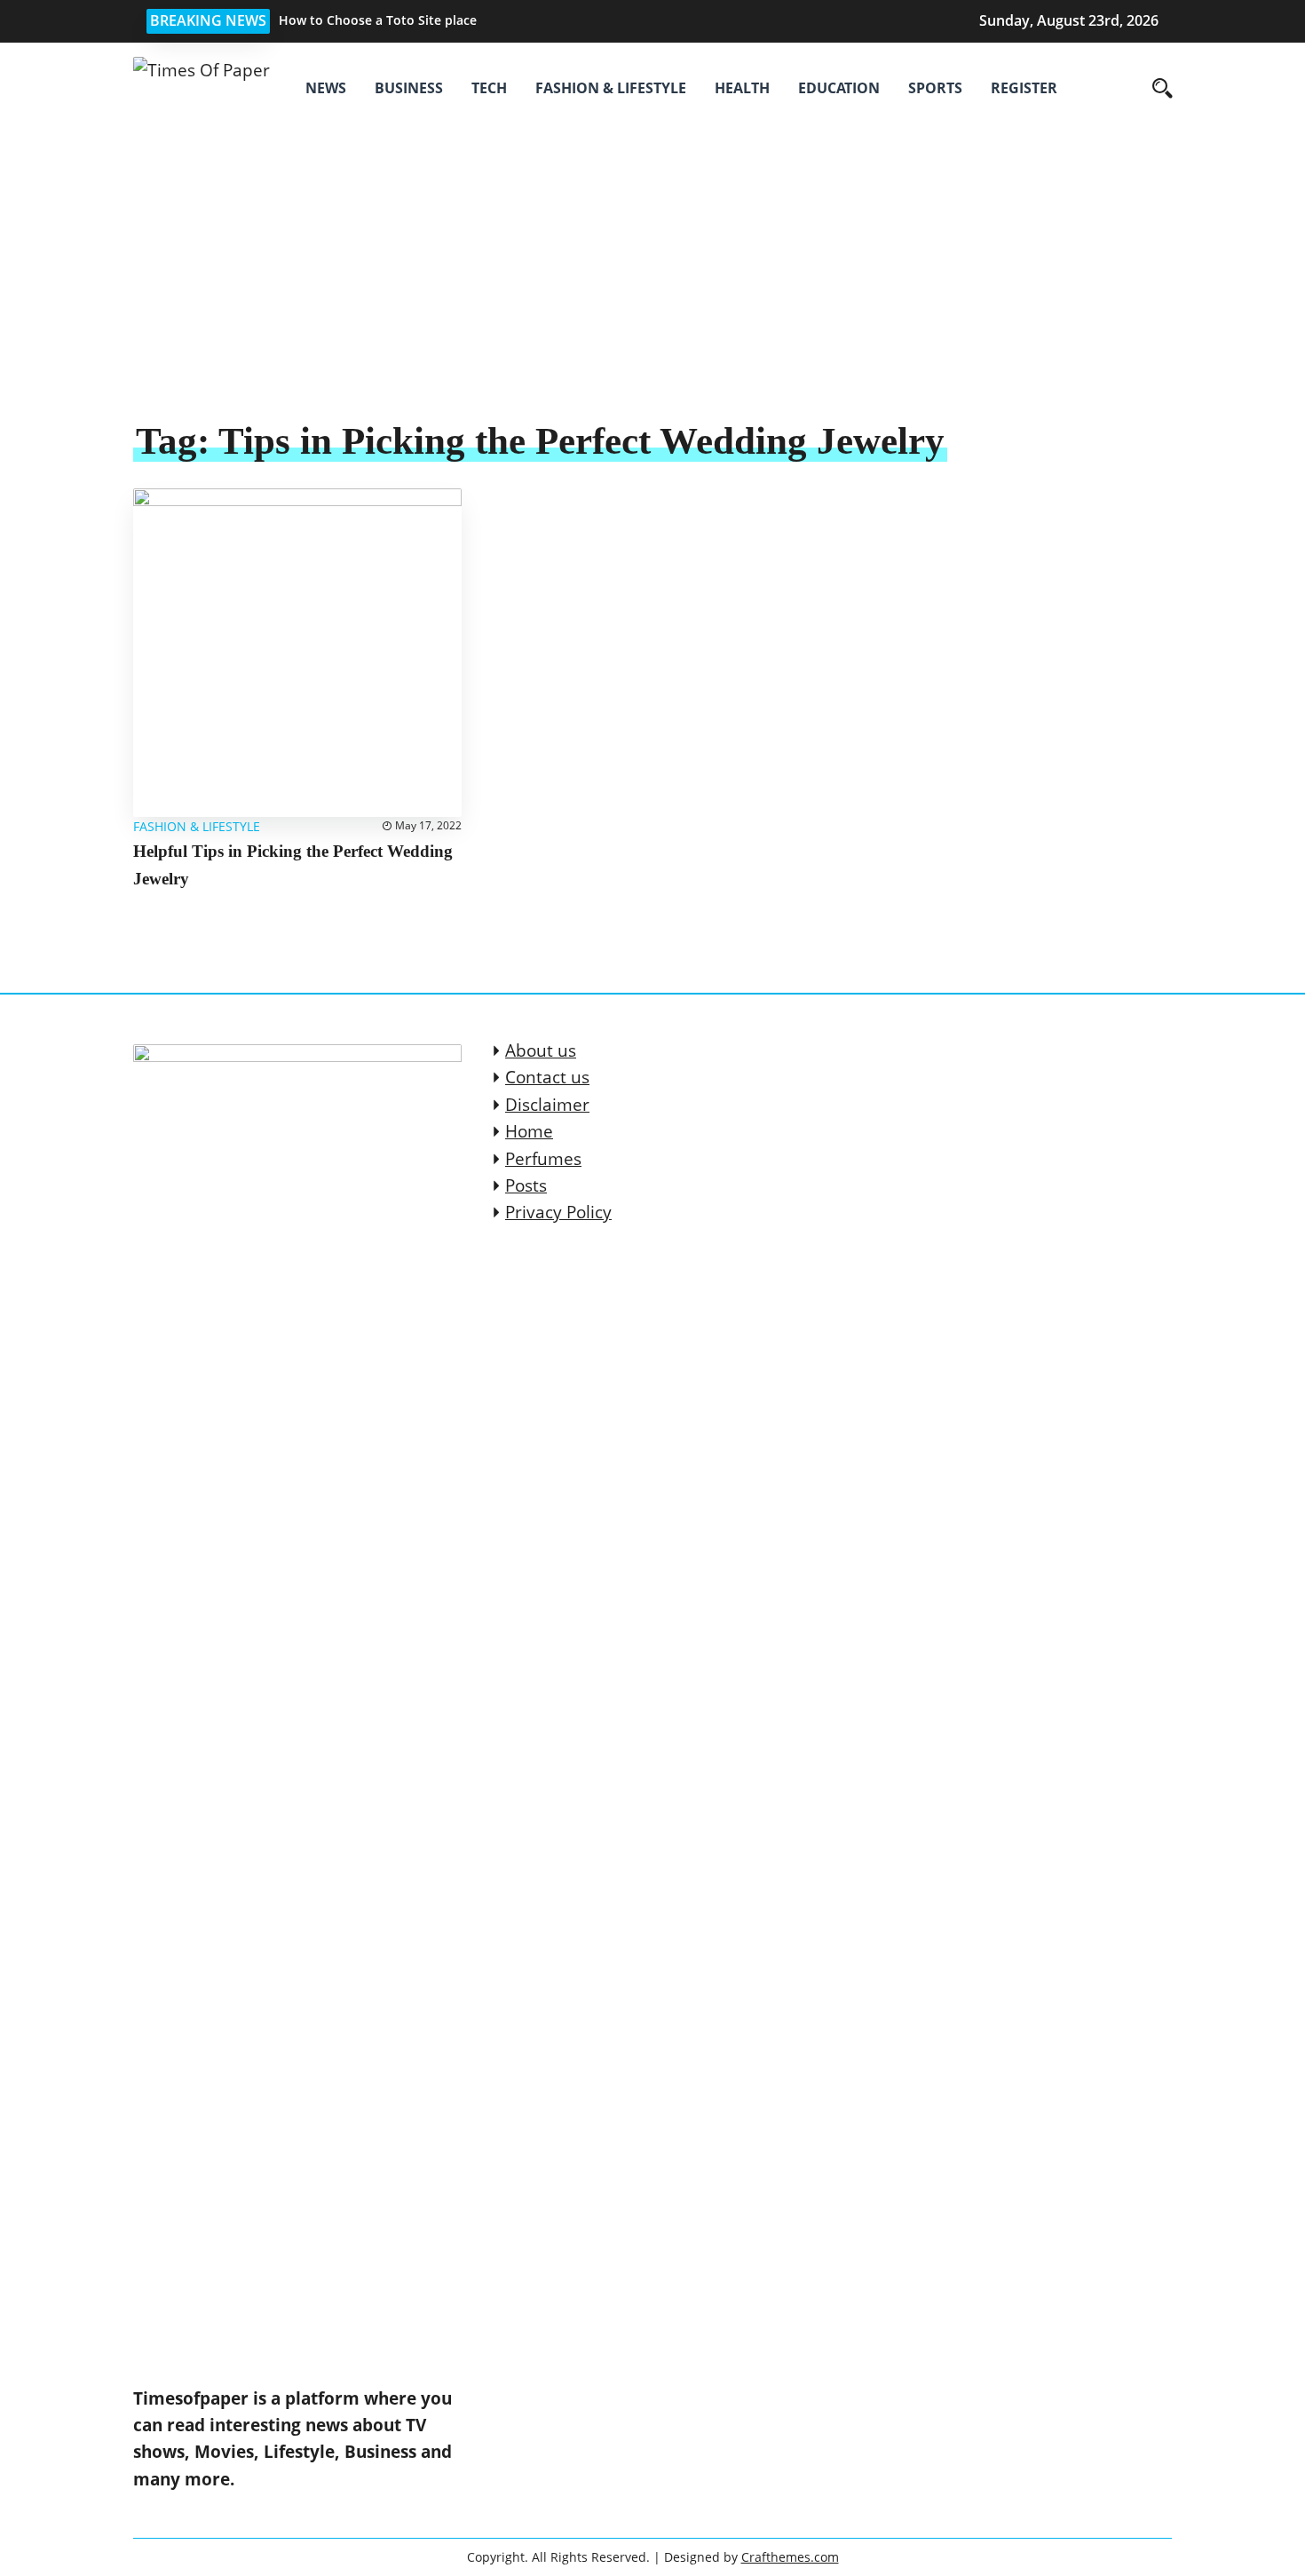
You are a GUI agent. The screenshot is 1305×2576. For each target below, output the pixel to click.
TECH (489, 88)
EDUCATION (839, 88)
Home (529, 1131)
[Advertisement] (652, 284)
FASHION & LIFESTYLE (611, 88)
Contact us (547, 1077)
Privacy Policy (558, 1212)
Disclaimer (547, 1105)
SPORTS (935, 88)
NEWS (326, 88)
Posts (526, 1185)
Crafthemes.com (790, 2557)
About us (541, 1050)
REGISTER (1024, 88)
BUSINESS (409, 88)
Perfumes (543, 1159)
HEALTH (742, 88)
